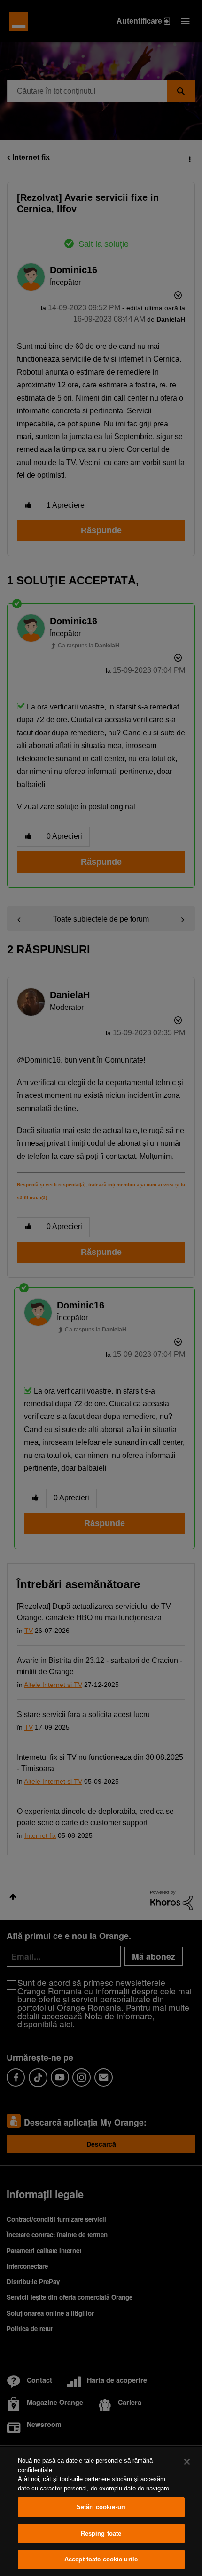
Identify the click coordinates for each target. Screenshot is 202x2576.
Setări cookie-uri (101, 2507)
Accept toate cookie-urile (101, 2559)
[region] (101, 2511)
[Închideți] (187, 2462)
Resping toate (101, 2533)
